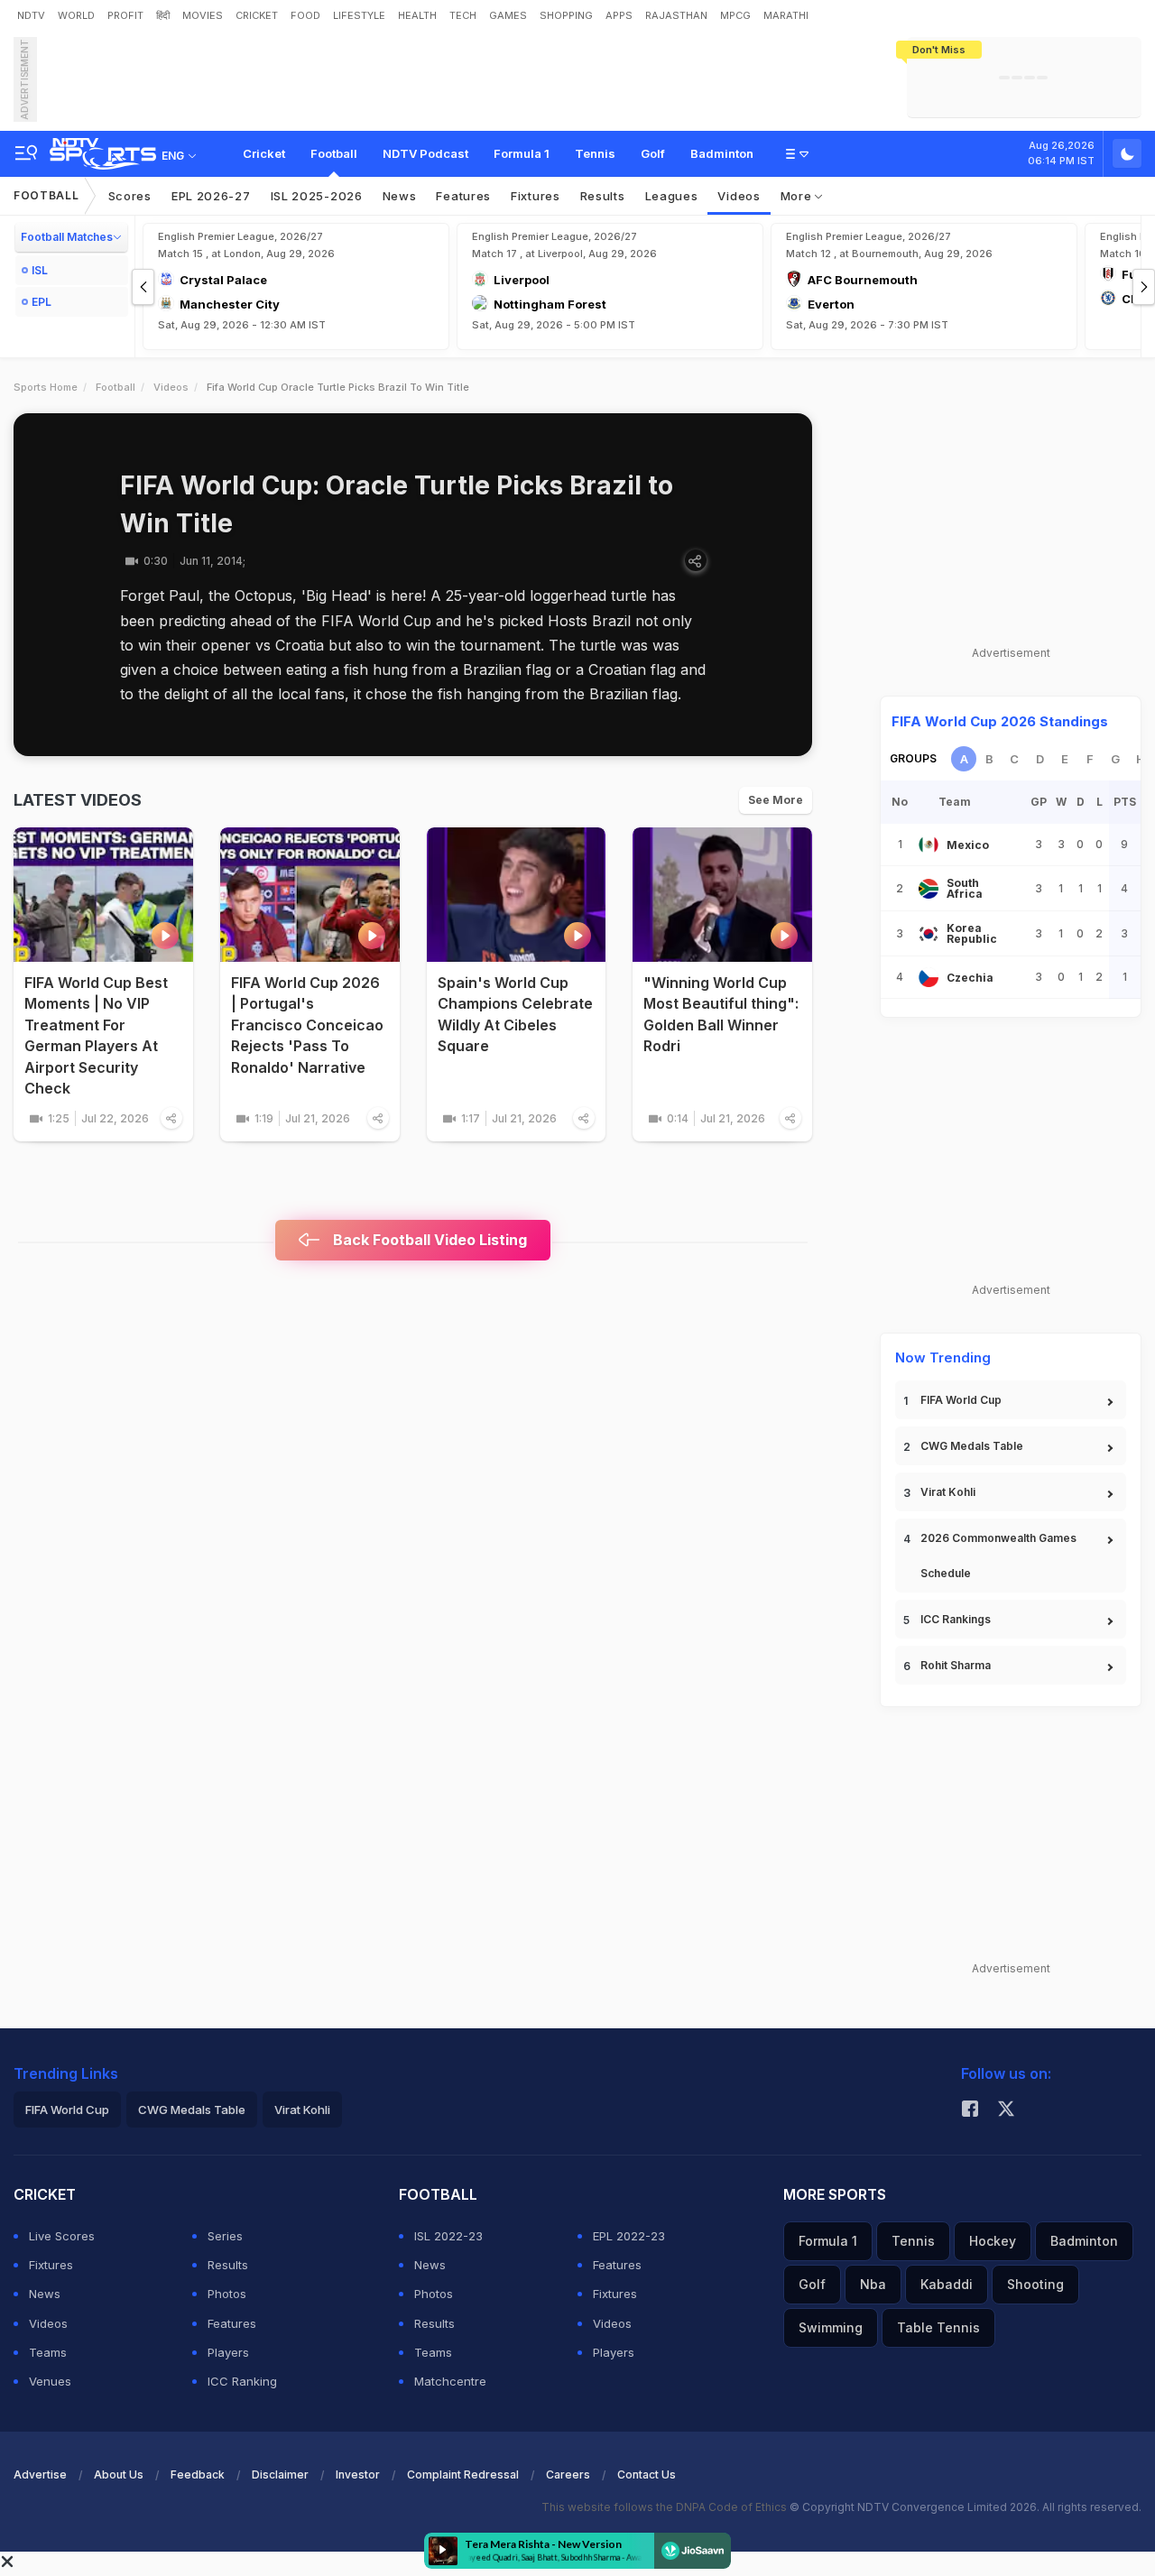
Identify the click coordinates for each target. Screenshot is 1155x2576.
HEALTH (417, 15)
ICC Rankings (956, 1619)
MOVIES (203, 15)
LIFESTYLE (359, 15)
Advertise (40, 2474)
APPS (619, 15)
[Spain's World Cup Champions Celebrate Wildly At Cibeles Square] (517, 895)
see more (776, 800)
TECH (463, 15)
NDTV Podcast (425, 153)
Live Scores (62, 2236)
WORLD (76, 15)
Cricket (264, 153)
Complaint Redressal (463, 2474)
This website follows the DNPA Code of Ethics (665, 2507)
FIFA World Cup (961, 1400)
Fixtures (536, 196)
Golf (653, 153)
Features (463, 196)
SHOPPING (566, 15)
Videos (739, 196)
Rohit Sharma (956, 1665)
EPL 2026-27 (211, 196)
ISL (40, 270)
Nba (873, 2284)
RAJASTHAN (676, 15)
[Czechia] (929, 977)
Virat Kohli (948, 1492)
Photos (227, 2294)
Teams (48, 2352)
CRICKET (257, 15)
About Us (119, 2474)
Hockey (993, 2241)
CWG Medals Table (972, 1446)
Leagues (672, 196)
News (400, 196)
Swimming (831, 2327)
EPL (42, 302)
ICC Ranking (242, 2381)
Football (334, 153)
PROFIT (125, 15)
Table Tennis (938, 2327)
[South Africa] (929, 889)
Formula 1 (522, 153)
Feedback (198, 2474)
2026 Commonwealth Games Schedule (998, 1556)
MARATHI (786, 15)
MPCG (735, 15)
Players (228, 2352)
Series (225, 2236)
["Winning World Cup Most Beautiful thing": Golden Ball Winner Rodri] (722, 895)
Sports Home (46, 387)
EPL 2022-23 (629, 2236)
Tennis (595, 153)
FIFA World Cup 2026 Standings (1000, 721)
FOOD (305, 15)
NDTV (31, 15)
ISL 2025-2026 (317, 196)
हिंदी (163, 15)
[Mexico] (929, 845)
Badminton (722, 153)
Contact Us (647, 2474)
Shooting (1035, 2284)
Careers (568, 2474)
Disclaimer (280, 2474)
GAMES (508, 15)
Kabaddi (947, 2284)
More (798, 196)
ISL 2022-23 (448, 2236)
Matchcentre (450, 2381)
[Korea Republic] (929, 934)
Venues (50, 2381)
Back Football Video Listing (428, 1240)
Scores (130, 196)
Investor (358, 2474)
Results (603, 196)
